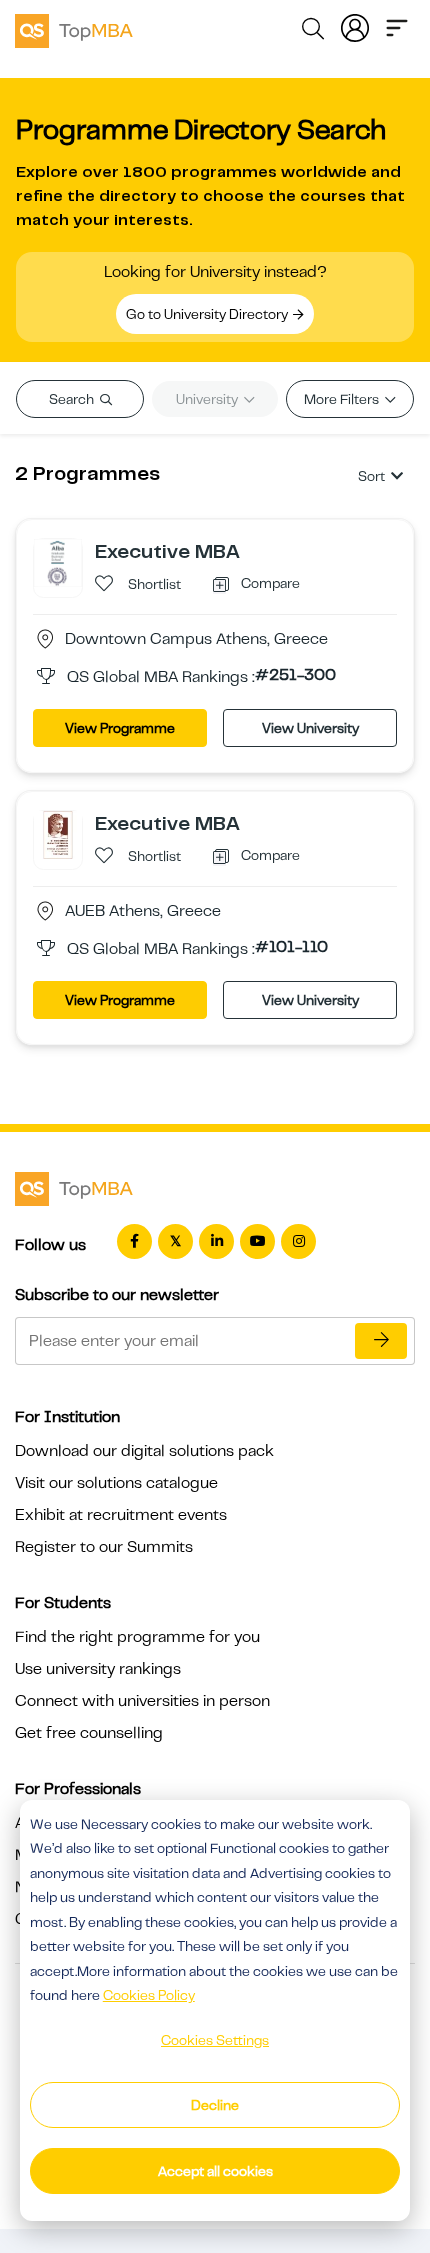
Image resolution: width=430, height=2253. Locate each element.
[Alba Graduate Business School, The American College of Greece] (58, 562)
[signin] (355, 26)
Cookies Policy (149, 1995)
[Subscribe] (381, 1341)
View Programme (120, 728)
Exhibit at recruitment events (121, 1515)
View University (310, 728)
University (208, 399)
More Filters (343, 399)
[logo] (74, 28)
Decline (215, 2105)
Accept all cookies (215, 2171)
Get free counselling (89, 1733)
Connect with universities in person (142, 1701)
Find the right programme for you (137, 1637)
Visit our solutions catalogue (116, 1483)
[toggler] (397, 26)
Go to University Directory (208, 314)
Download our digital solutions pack (144, 1451)
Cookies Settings (215, 2040)
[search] (313, 32)
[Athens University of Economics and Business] (58, 834)
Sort (371, 476)
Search (73, 399)
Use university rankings (98, 1669)
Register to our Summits (104, 1547)
